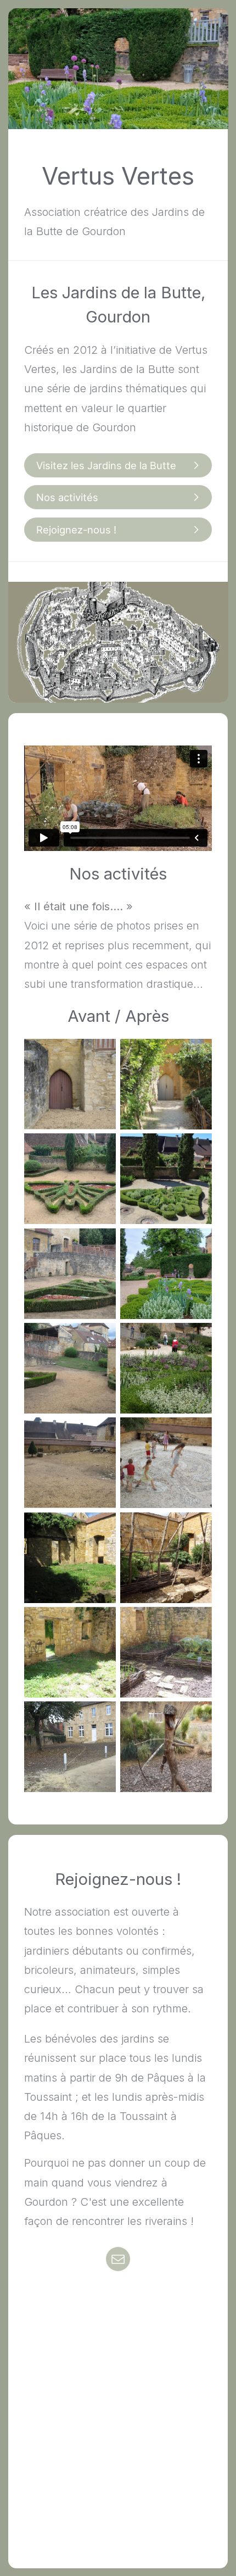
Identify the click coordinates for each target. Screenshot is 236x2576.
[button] (118, 465)
